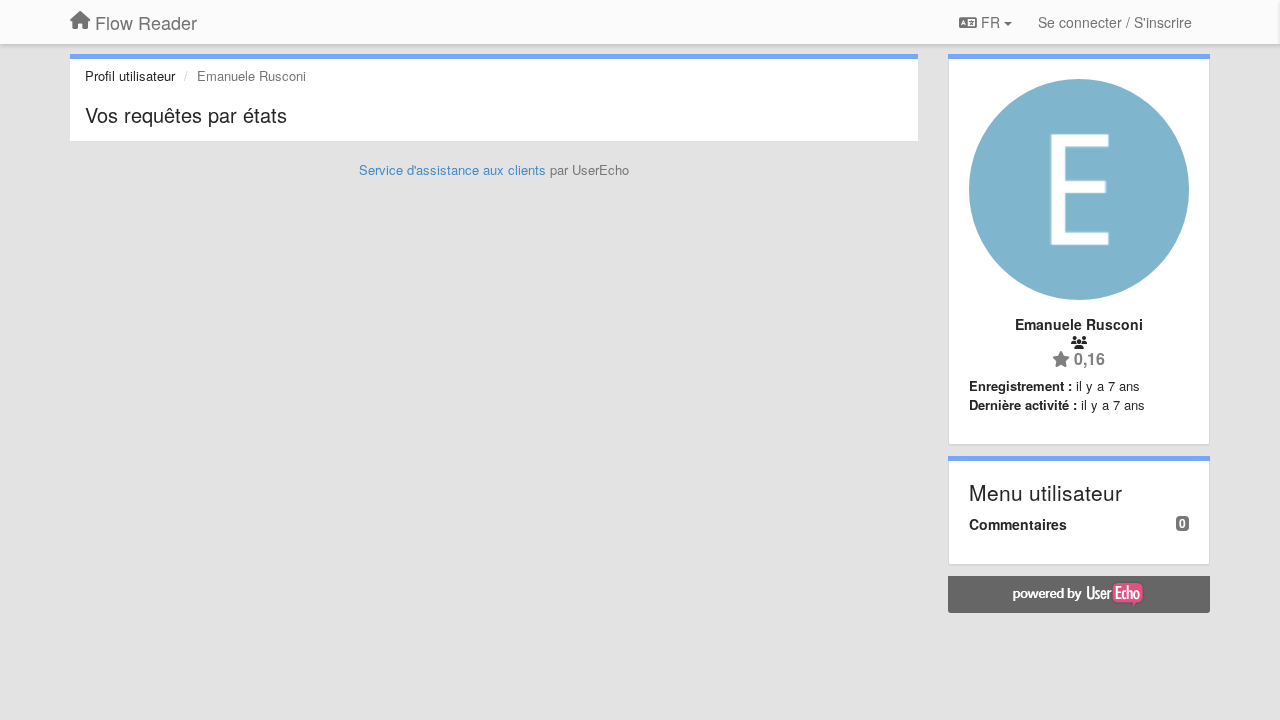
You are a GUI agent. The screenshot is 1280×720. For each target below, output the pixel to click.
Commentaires (1018, 524)
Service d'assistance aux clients (452, 169)
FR (990, 22)
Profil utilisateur (130, 75)
